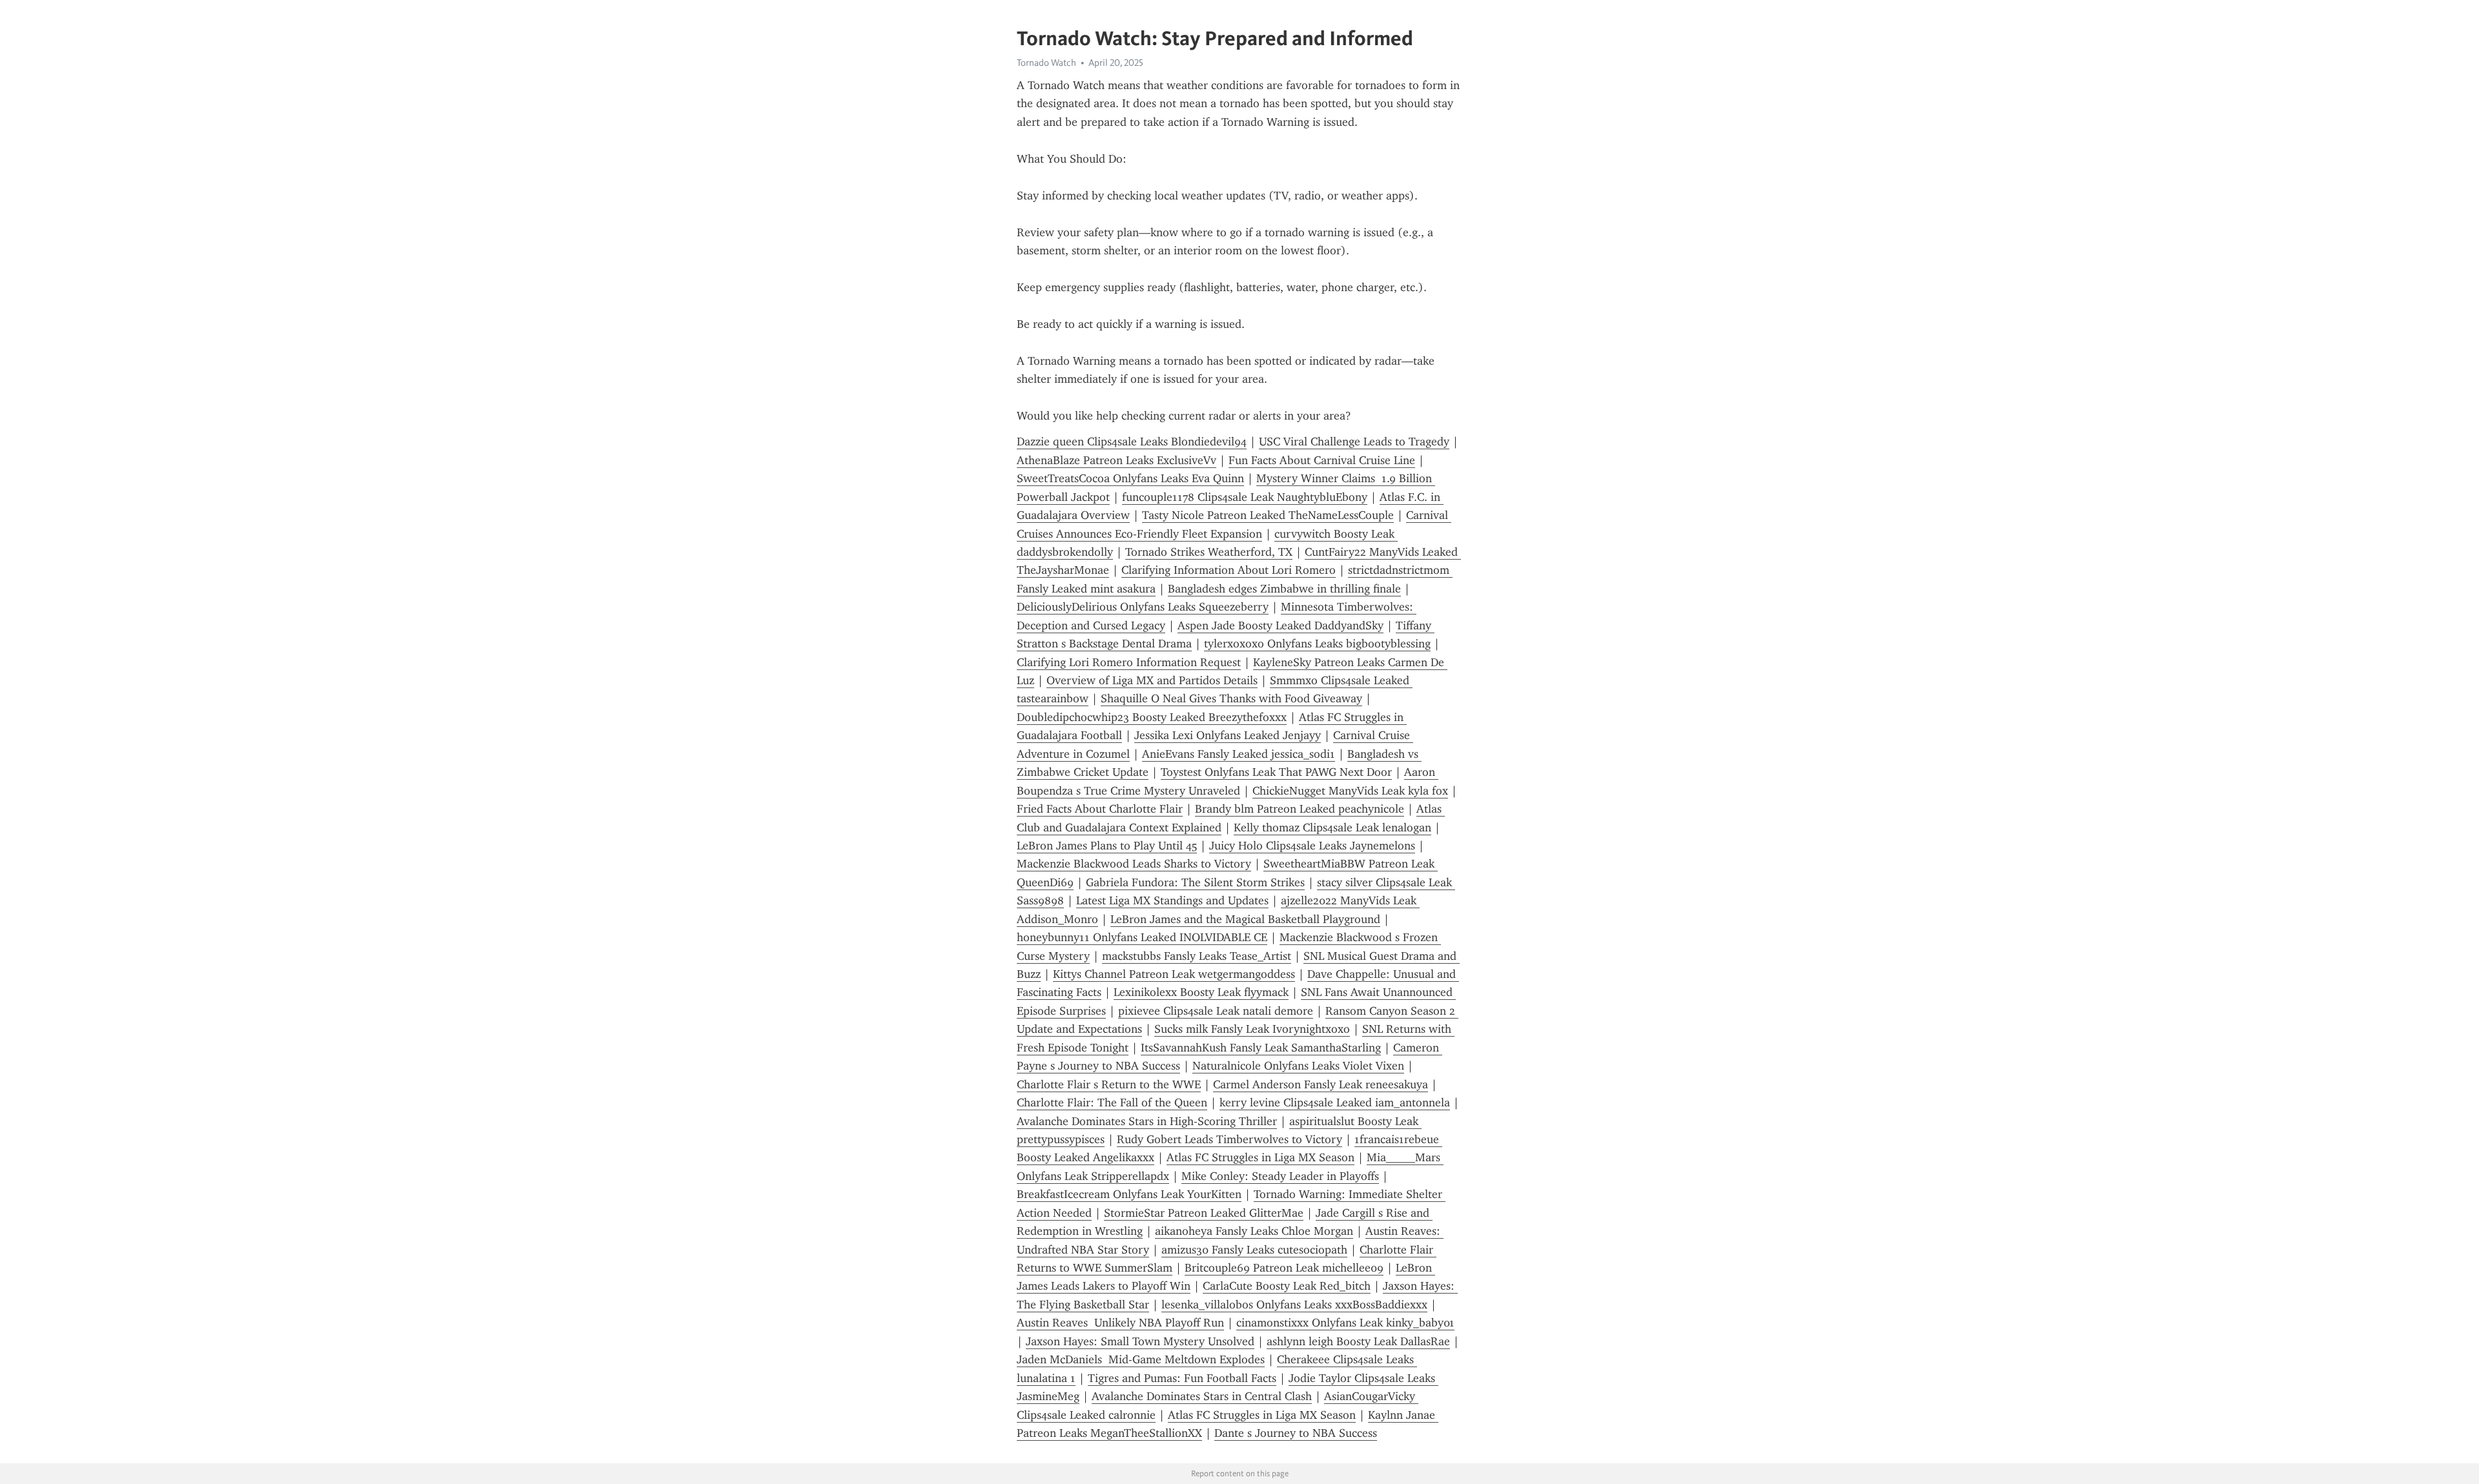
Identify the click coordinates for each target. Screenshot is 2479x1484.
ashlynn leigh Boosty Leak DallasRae (1358, 1341)
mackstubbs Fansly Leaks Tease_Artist (1197, 956)
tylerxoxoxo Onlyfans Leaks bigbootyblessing (1317, 644)
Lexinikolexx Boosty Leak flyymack (1201, 992)
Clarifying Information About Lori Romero (1229, 570)
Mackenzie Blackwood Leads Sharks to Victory (1134, 864)
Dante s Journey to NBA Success (1296, 1433)
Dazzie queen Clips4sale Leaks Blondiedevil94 (1132, 442)
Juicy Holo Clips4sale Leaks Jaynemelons (1312, 846)
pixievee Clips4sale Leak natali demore (1216, 1011)
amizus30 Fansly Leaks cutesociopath (1254, 1250)
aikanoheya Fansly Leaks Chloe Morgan (1254, 1231)
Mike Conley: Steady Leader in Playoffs (1280, 1176)
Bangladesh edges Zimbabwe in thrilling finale (1284, 589)
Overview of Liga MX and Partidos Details (1152, 680)
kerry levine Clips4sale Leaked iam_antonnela (1335, 1103)
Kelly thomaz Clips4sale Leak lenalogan (1332, 828)
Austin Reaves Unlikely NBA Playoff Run (1120, 1323)
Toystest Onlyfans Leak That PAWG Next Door (1276, 772)
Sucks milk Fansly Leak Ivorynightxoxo (1252, 1029)
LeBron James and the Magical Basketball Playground (1245, 919)
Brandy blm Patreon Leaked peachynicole (1300, 809)
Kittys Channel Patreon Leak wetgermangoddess (1174, 974)
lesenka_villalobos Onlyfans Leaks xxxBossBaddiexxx (1294, 1305)
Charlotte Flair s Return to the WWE (1109, 1084)
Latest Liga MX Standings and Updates (1172, 900)
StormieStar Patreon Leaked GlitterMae (1204, 1213)
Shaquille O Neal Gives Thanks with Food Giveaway (1231, 698)
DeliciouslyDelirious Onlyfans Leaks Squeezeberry (1143, 607)
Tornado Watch (1046, 63)
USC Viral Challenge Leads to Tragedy (1354, 442)
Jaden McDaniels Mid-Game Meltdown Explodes (1141, 1359)
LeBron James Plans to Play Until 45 (1107, 846)
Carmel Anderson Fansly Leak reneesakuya (1321, 1084)
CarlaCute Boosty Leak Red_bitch (1287, 1286)
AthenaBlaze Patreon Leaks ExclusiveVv (1117, 460)
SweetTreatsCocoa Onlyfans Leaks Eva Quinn (1130, 478)
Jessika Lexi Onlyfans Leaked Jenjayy (1228, 735)
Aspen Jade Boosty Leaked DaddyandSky (1280, 625)
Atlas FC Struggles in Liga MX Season (1260, 1157)
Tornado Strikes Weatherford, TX (1209, 552)
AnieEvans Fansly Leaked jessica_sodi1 (1239, 754)
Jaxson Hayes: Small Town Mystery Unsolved (1140, 1341)
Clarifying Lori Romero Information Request (1129, 662)
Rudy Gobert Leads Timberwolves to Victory (1229, 1139)
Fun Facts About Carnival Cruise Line (1322, 460)
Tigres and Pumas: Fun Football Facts (1182, 1378)
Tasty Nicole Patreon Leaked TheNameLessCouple (1268, 515)
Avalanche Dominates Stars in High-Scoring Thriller (1147, 1121)
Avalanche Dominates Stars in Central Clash (1202, 1396)
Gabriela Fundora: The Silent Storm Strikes (1195, 882)
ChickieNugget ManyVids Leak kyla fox (1350, 791)
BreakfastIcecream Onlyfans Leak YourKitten (1129, 1194)
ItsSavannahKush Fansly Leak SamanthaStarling (1261, 1048)
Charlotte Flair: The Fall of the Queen (1112, 1103)
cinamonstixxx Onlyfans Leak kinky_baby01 (1345, 1323)
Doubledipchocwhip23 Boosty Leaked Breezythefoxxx (1152, 717)
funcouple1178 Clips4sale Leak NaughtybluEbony (1245, 497)
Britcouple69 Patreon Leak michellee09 (1284, 1268)
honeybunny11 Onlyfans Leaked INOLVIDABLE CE (1142, 937)
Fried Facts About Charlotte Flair (1100, 809)
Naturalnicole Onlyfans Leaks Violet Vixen (1298, 1066)
